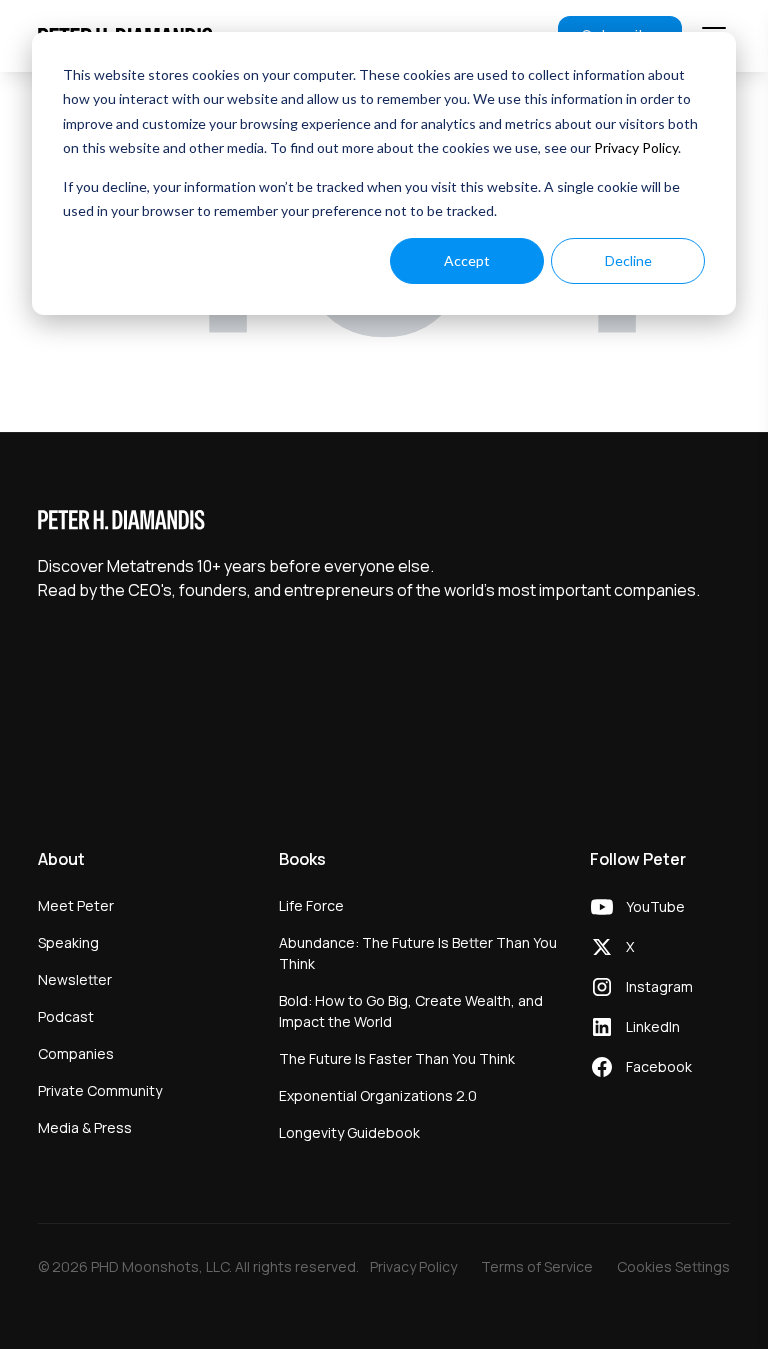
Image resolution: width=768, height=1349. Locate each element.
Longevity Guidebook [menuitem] (349, 1132)
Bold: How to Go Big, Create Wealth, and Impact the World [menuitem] (411, 1011)
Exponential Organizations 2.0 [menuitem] (378, 1095)
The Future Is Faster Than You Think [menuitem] (397, 1058)
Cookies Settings (673, 1266)
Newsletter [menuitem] (75, 979)
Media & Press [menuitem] (85, 1127)
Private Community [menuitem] (100, 1090)
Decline (628, 260)
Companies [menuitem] (76, 1053)
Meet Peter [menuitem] (76, 905)
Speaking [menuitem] (68, 942)
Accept (467, 260)
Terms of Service (537, 1266)
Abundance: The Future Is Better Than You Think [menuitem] (418, 953)
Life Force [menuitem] (311, 905)
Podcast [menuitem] (66, 1016)
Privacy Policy (636, 147)
